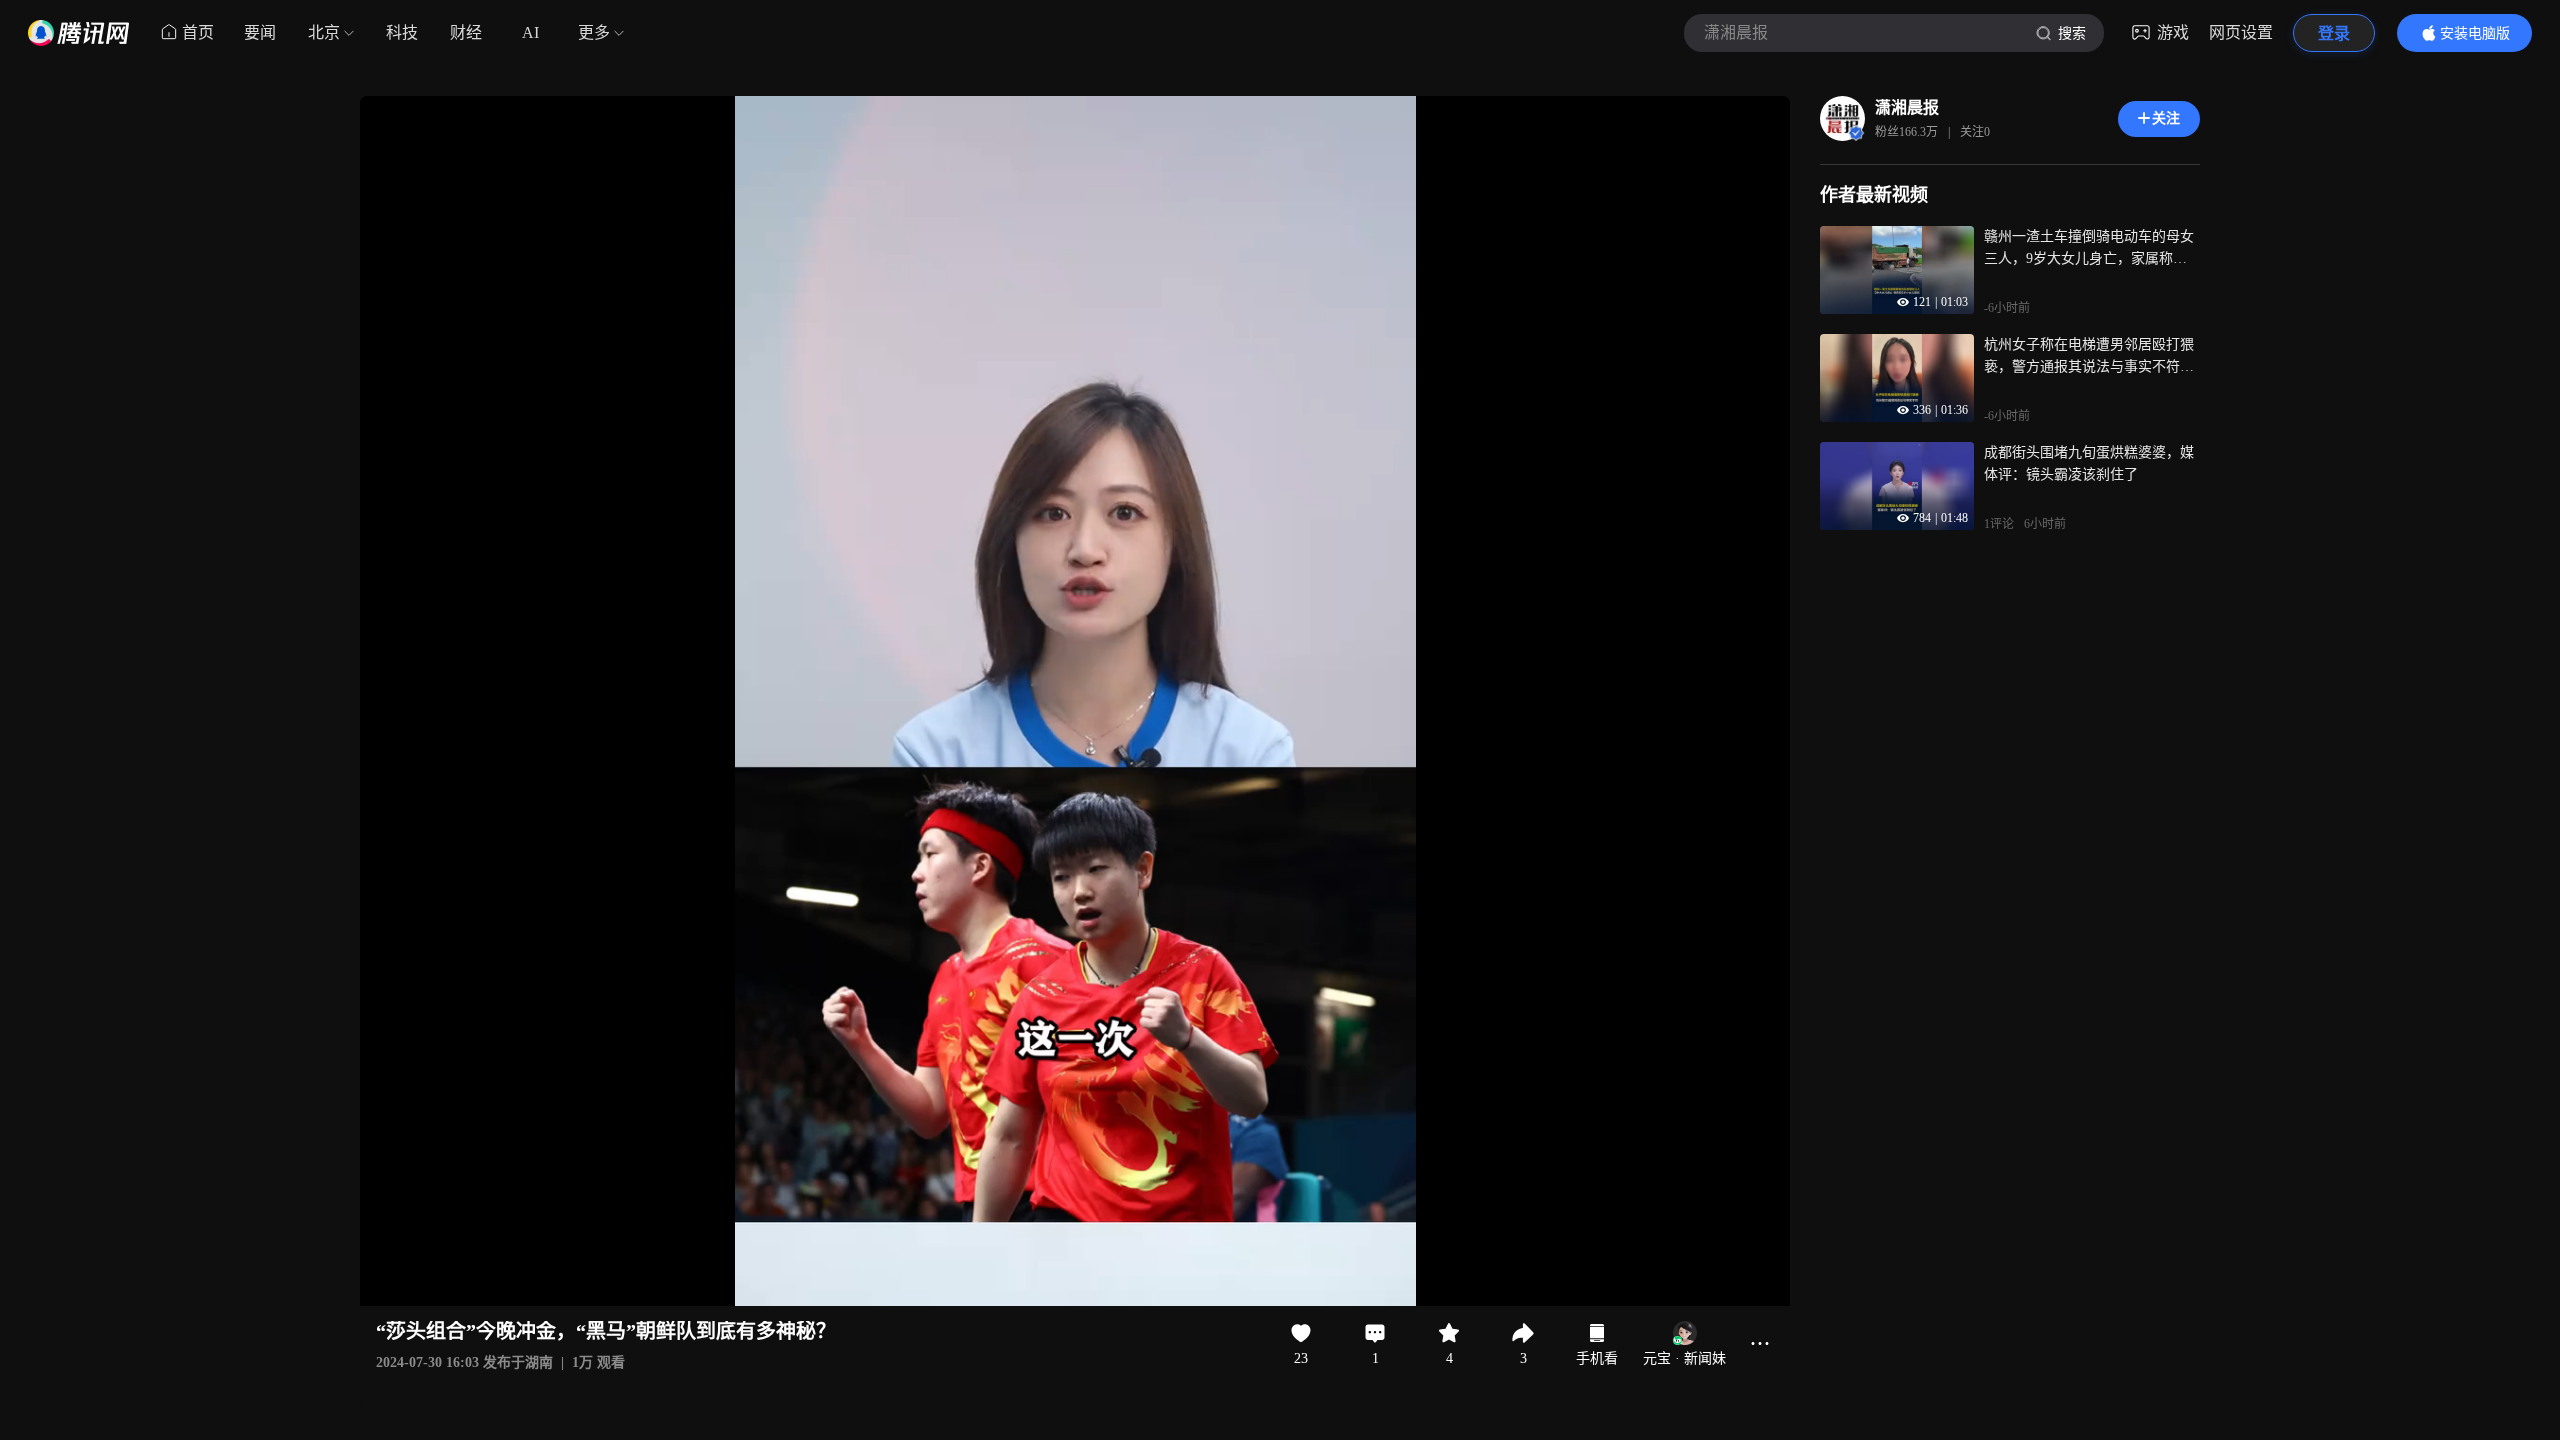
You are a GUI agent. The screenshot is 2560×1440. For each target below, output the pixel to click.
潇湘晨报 (1907, 107)
